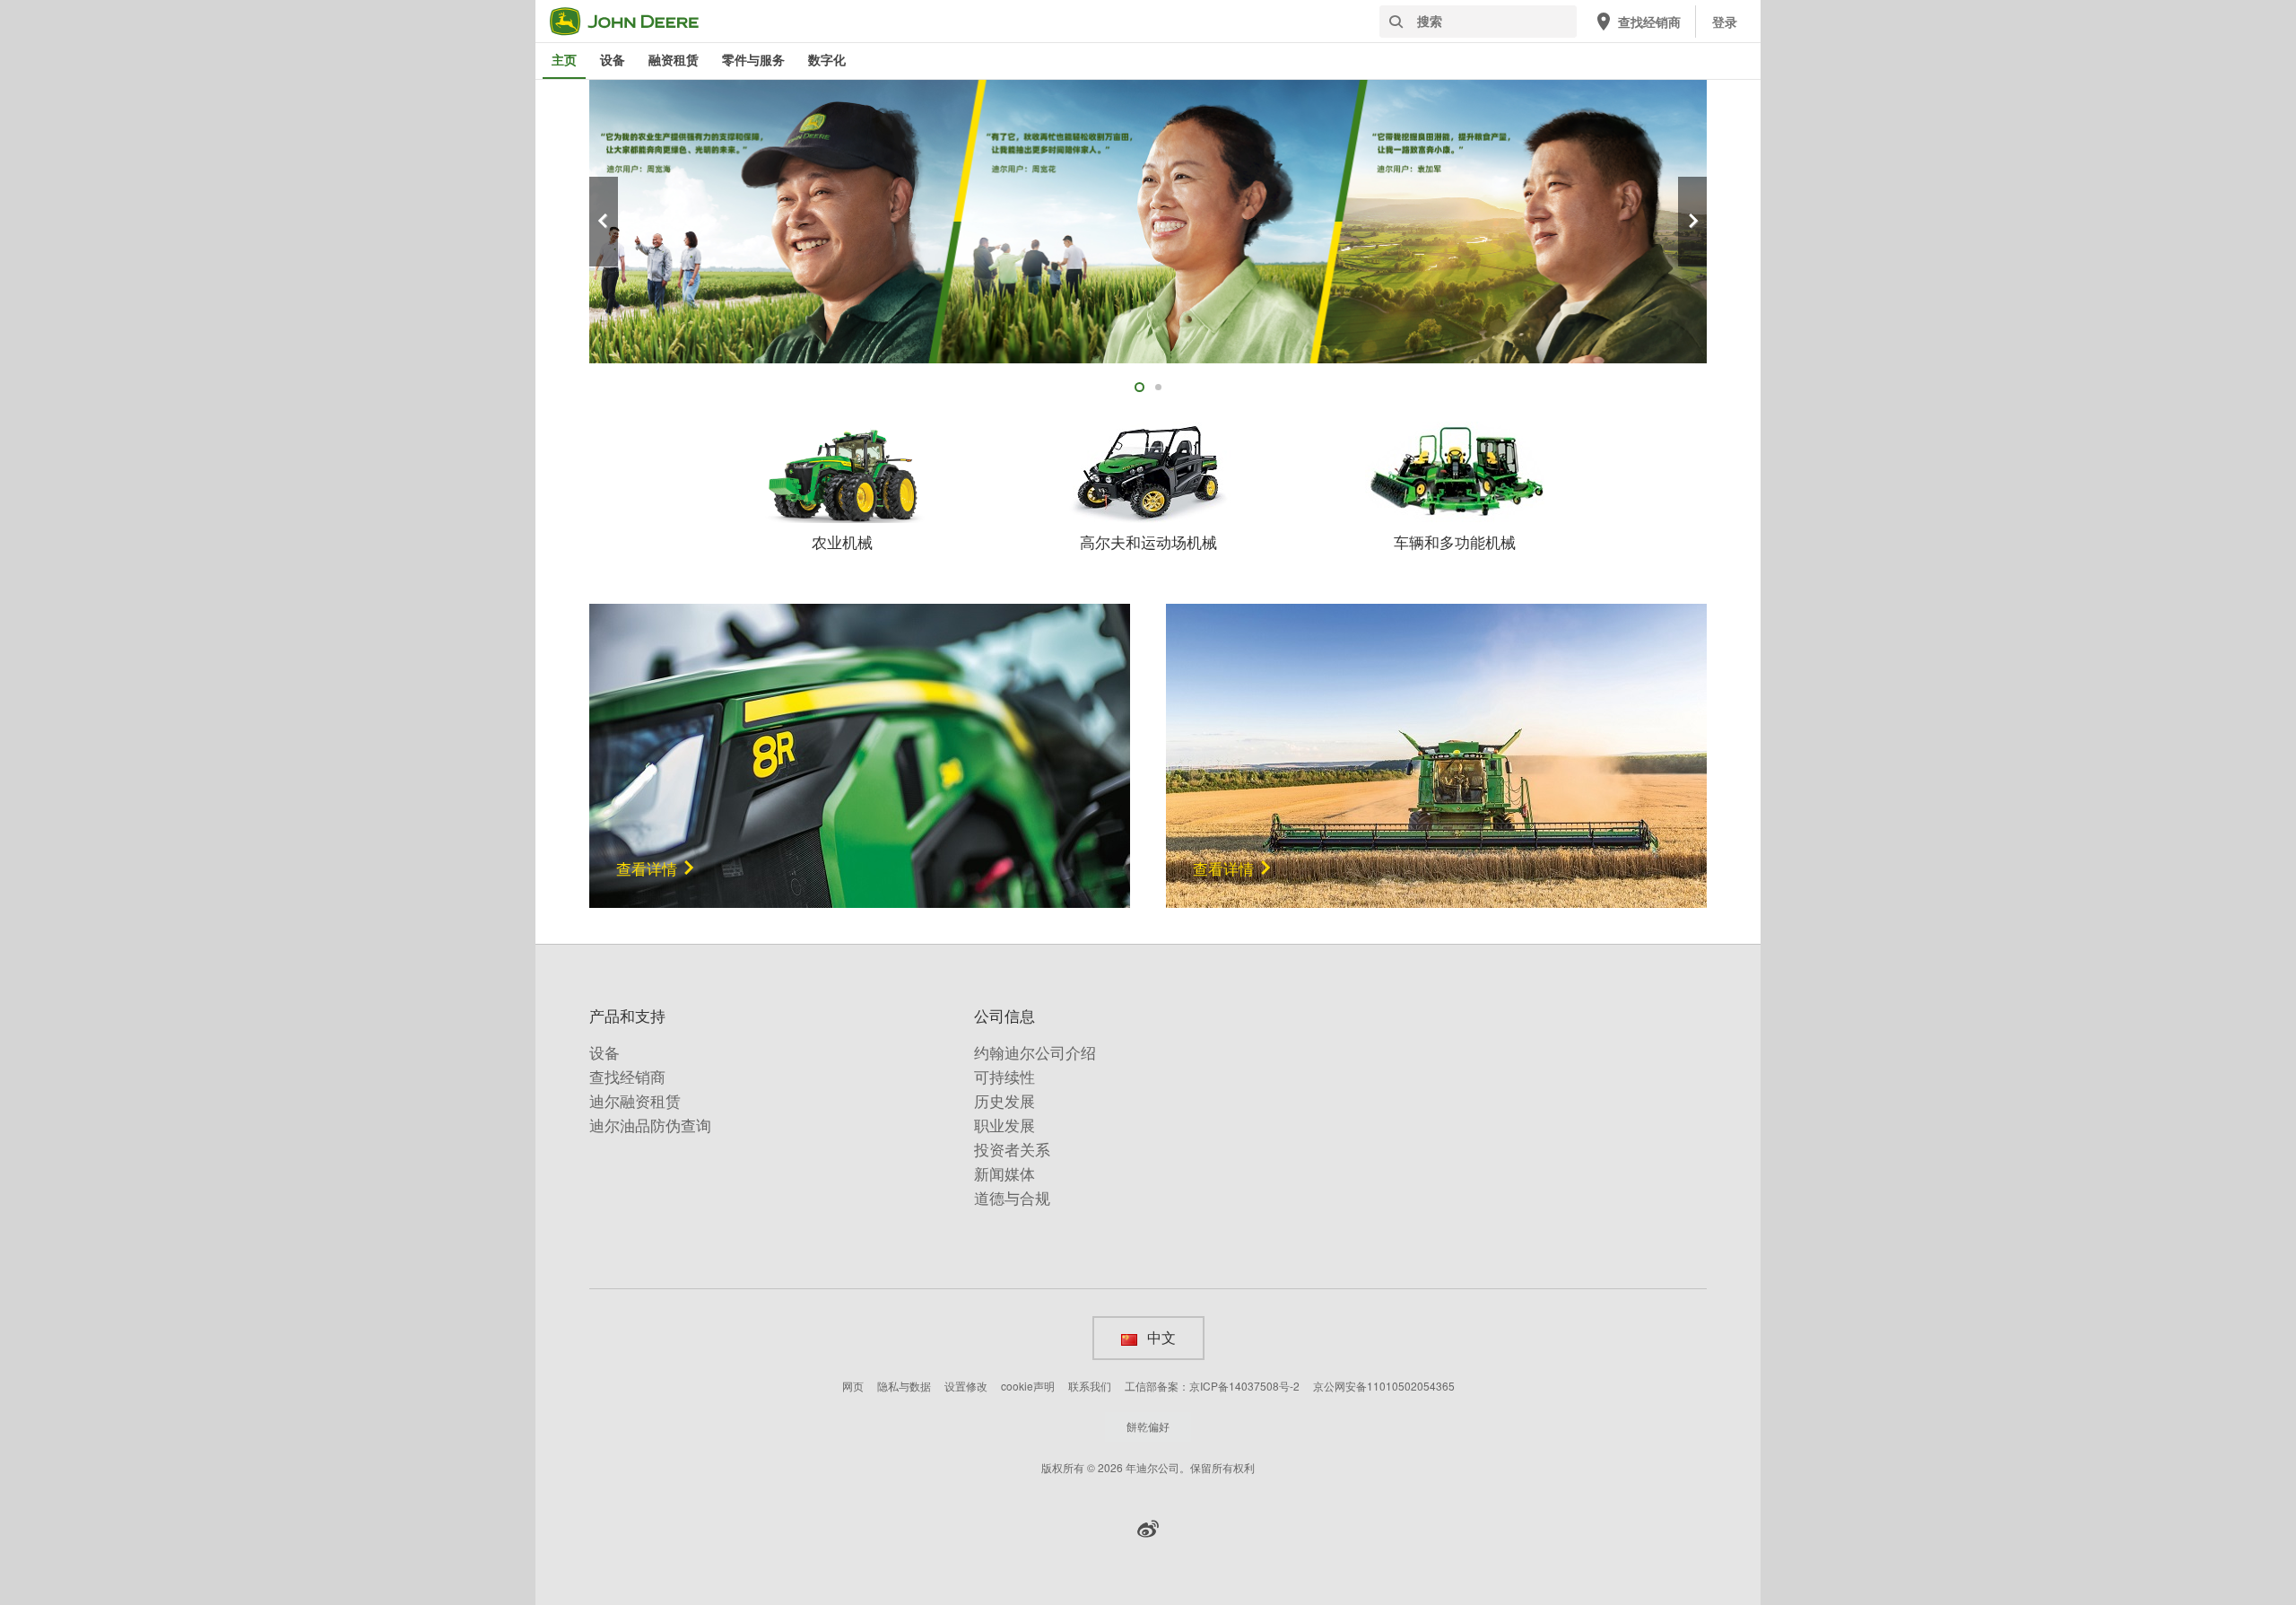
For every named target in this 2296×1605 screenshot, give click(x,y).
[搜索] (1396, 22)
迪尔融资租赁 (635, 1101)
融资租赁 (674, 60)
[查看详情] (860, 753)
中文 (1160, 1338)
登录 (1725, 22)
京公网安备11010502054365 (1384, 1386)
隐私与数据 (904, 1386)
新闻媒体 (1004, 1174)
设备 (613, 60)
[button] (1148, 1528)
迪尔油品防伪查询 (650, 1125)
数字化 (827, 60)
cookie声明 (1028, 1386)
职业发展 (1004, 1125)
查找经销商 (627, 1077)
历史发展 (1004, 1101)
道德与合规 (1012, 1198)
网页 (853, 1386)
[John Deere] (635, 22)
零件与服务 (753, 60)
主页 (564, 60)
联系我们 (1090, 1386)
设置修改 (966, 1386)
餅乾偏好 (1148, 1426)
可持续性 (1004, 1077)
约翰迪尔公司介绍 (1035, 1053)
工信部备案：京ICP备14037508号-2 (1212, 1386)
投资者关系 (1012, 1150)
